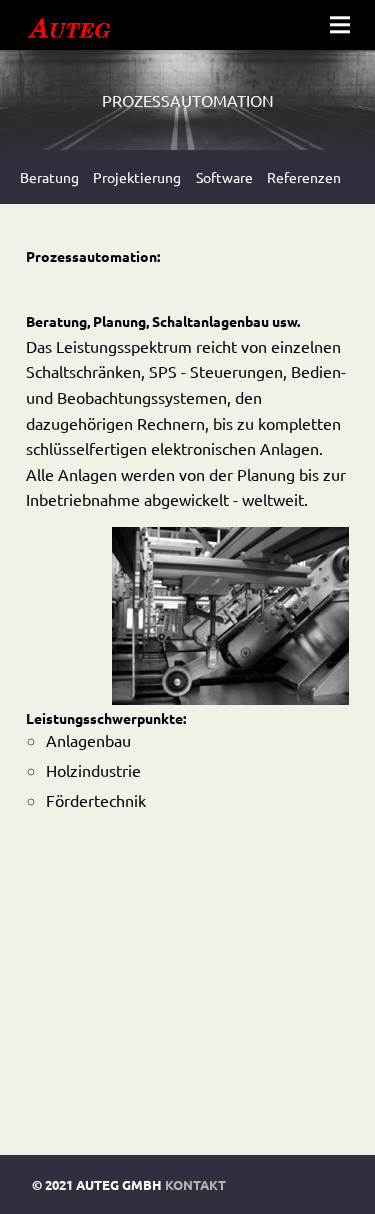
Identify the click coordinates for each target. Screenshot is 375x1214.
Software (224, 177)
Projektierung (137, 177)
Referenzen (304, 177)
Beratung (49, 177)
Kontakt (195, 1184)
